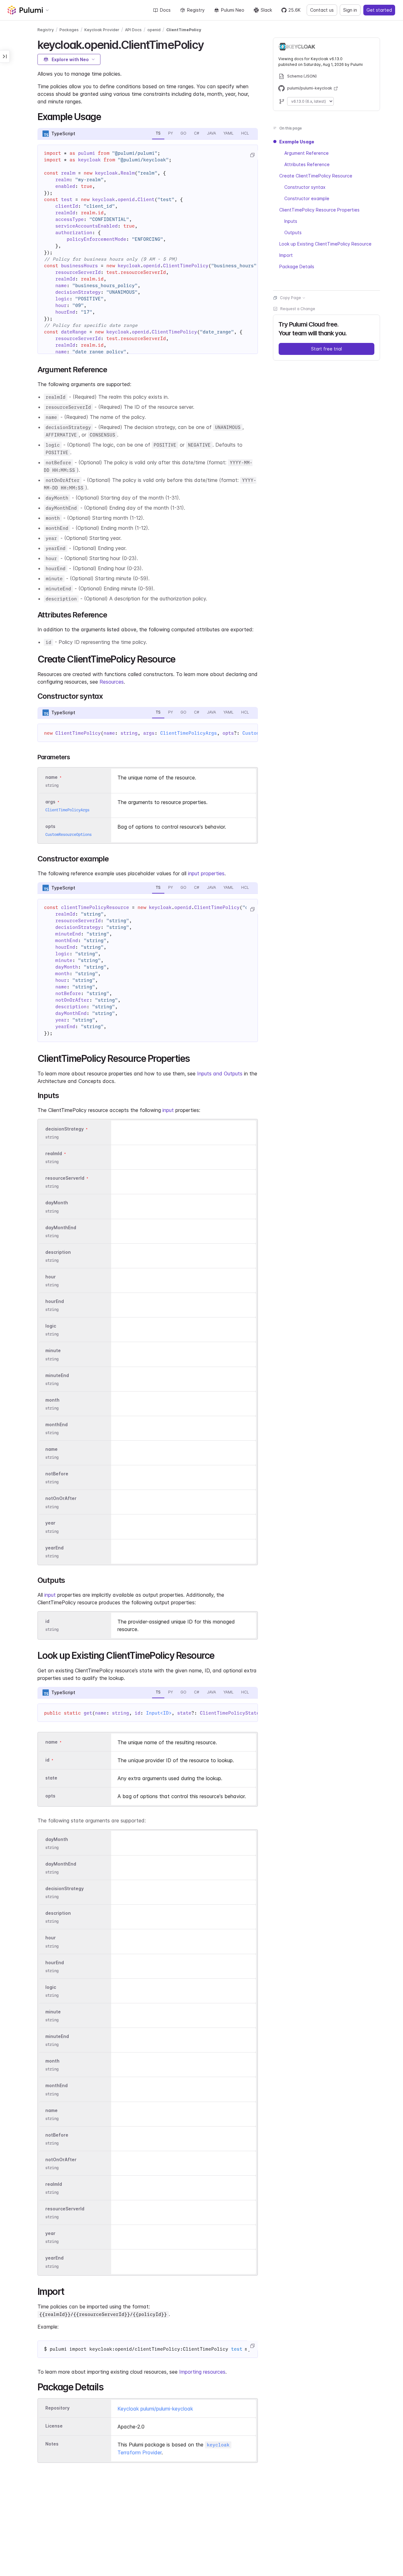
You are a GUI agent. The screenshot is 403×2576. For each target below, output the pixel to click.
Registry (196, 10)
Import (286, 255)
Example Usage (297, 142)
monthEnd (57, 1424)
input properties (206, 873)
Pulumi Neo (233, 10)
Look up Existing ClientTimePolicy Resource (325, 244)
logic (51, 1326)
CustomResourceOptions (68, 834)
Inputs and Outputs (220, 1074)
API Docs (133, 30)
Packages (69, 30)
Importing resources (202, 2372)
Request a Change (298, 309)
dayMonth (57, 1203)
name (51, 1449)
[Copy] (252, 155)
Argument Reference (307, 153)
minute (53, 1351)
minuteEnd (57, 1375)
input (168, 1110)
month (52, 1400)
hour (51, 1277)
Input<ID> (159, 1713)
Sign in (350, 10)
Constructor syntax (305, 187)
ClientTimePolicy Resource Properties (319, 210)
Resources (112, 682)
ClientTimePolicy (184, 30)
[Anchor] (209, 44)
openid (154, 30)
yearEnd (54, 1548)
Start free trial (326, 349)
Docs (165, 10)
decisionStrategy (65, 1129)
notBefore (57, 1474)
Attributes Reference (307, 164)
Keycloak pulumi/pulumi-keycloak (155, 2409)
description (58, 1252)
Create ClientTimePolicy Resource (316, 176)
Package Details (297, 266)
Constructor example (307, 198)
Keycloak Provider (102, 30)
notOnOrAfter (61, 1499)
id (47, 1621)
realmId (54, 1153)
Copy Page (290, 298)
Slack (266, 10)
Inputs (291, 221)
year (50, 1523)
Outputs (293, 232)
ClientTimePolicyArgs (189, 733)
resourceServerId (65, 1178)
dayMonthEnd (61, 1227)
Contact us (322, 10)
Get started (379, 10)
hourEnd (55, 1301)
